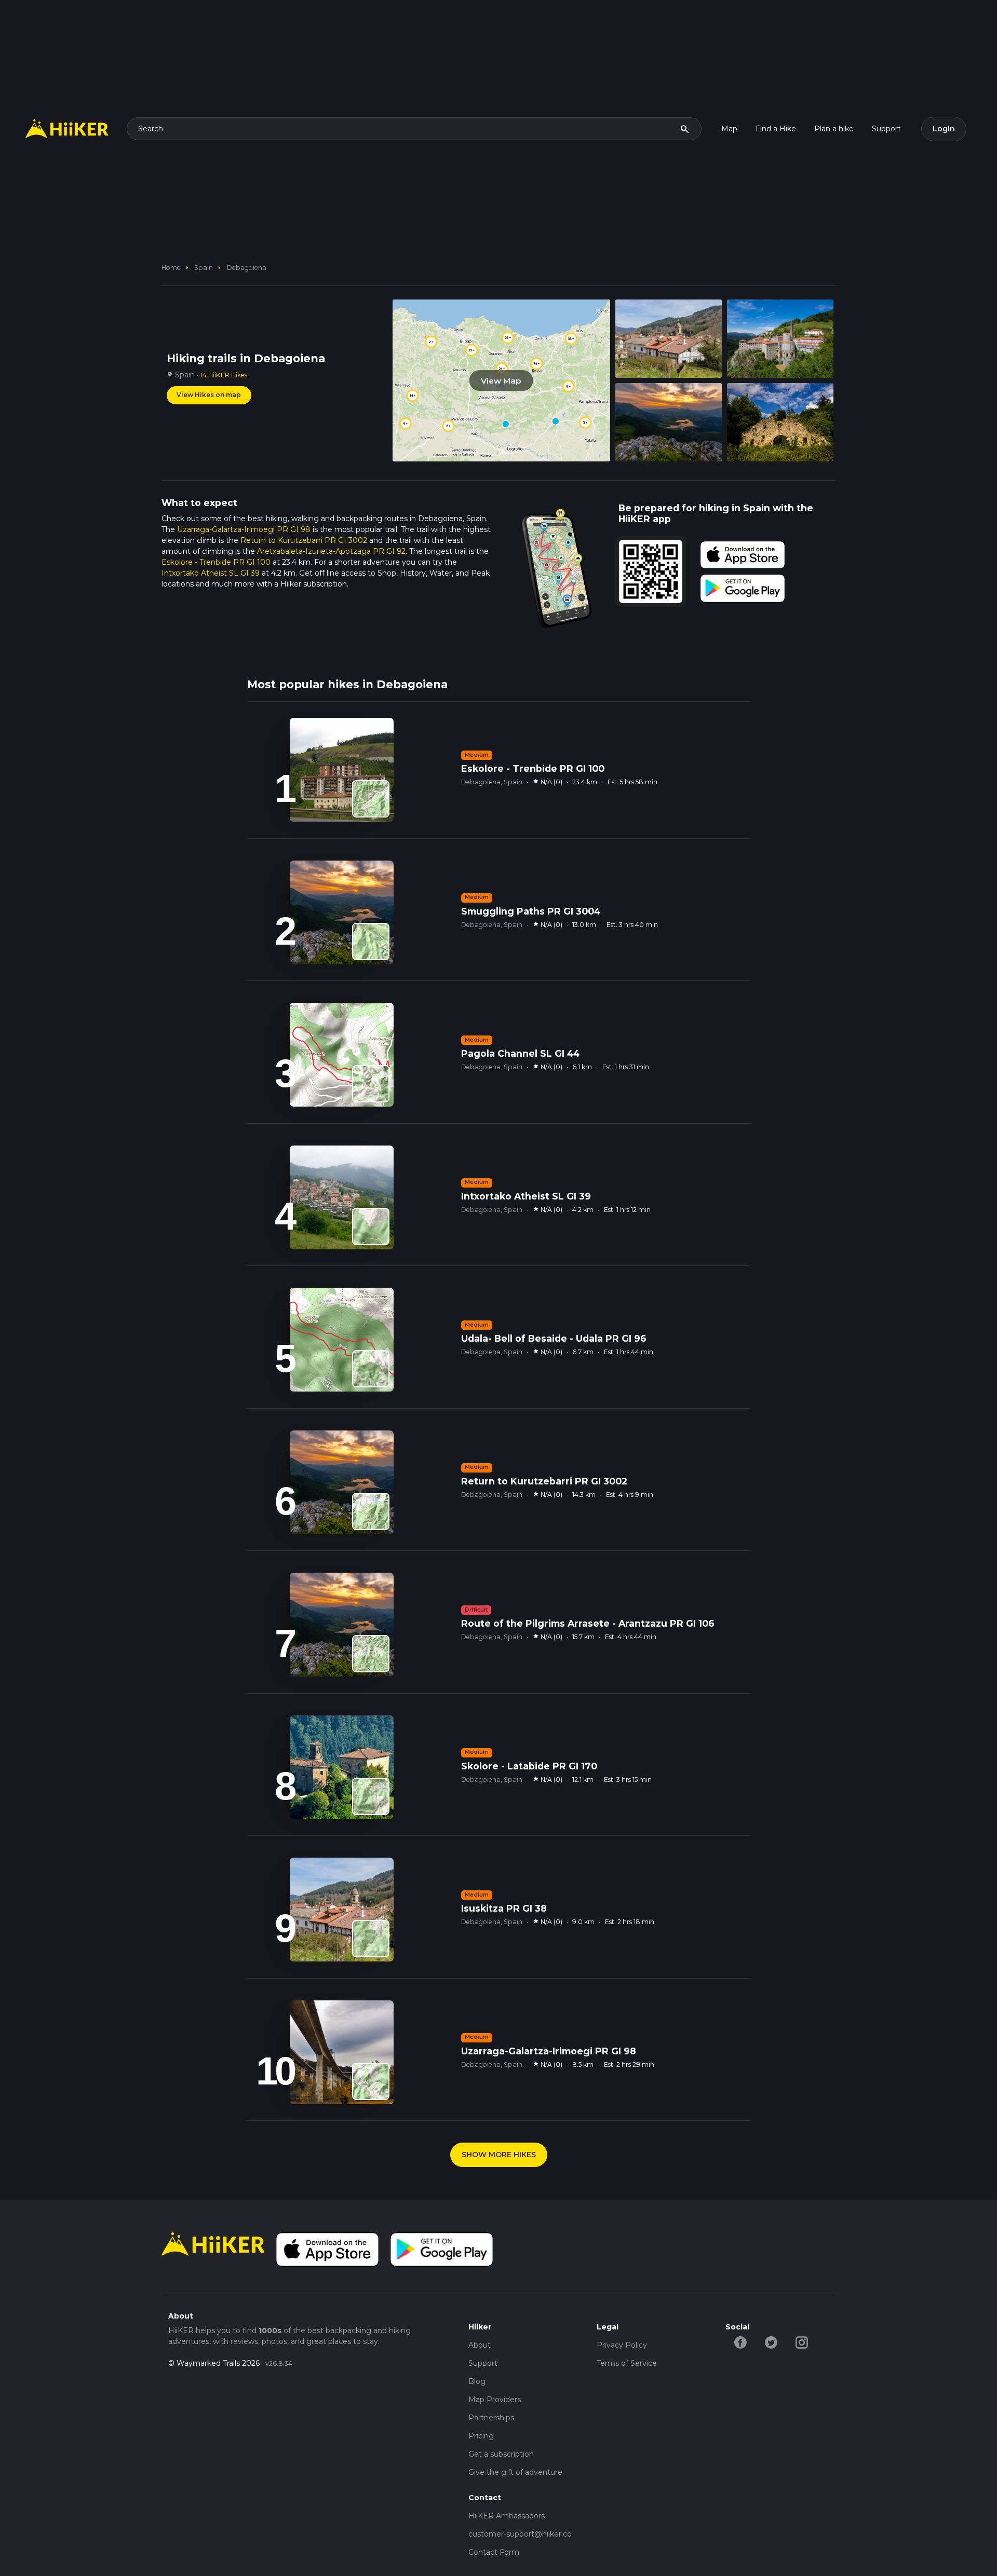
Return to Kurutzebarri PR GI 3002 (304, 540)
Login (944, 129)
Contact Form (494, 2552)
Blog (477, 2381)
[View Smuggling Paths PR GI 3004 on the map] (371, 942)
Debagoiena (247, 268)
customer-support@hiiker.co (520, 2534)
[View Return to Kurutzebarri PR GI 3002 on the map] (371, 1511)
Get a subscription (501, 2454)
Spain (204, 268)
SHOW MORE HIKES (499, 2155)
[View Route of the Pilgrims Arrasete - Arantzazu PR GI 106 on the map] (371, 1654)
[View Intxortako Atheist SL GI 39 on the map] (371, 1226)
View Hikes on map (209, 395)
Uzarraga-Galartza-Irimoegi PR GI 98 (244, 529)
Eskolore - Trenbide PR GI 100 (216, 562)
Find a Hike (776, 129)
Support (886, 129)
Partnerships (491, 2418)
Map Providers (495, 2400)
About (480, 2345)
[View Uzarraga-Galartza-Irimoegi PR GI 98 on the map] (371, 2081)
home (171, 268)
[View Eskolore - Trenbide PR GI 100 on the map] (371, 799)
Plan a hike (834, 129)
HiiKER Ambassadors (507, 2516)
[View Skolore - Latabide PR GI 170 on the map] (371, 1796)
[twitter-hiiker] (771, 2342)
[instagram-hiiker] (802, 2342)
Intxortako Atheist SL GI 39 (211, 573)
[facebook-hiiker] (741, 2342)
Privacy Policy (622, 2345)
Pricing (481, 2436)
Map (729, 129)
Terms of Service (627, 2363)
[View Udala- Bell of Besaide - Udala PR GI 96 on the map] (371, 1369)
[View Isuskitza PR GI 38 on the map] (371, 1939)
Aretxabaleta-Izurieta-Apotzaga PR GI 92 (331, 551)
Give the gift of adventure (515, 2472)
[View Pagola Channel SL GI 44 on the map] (371, 1084)
